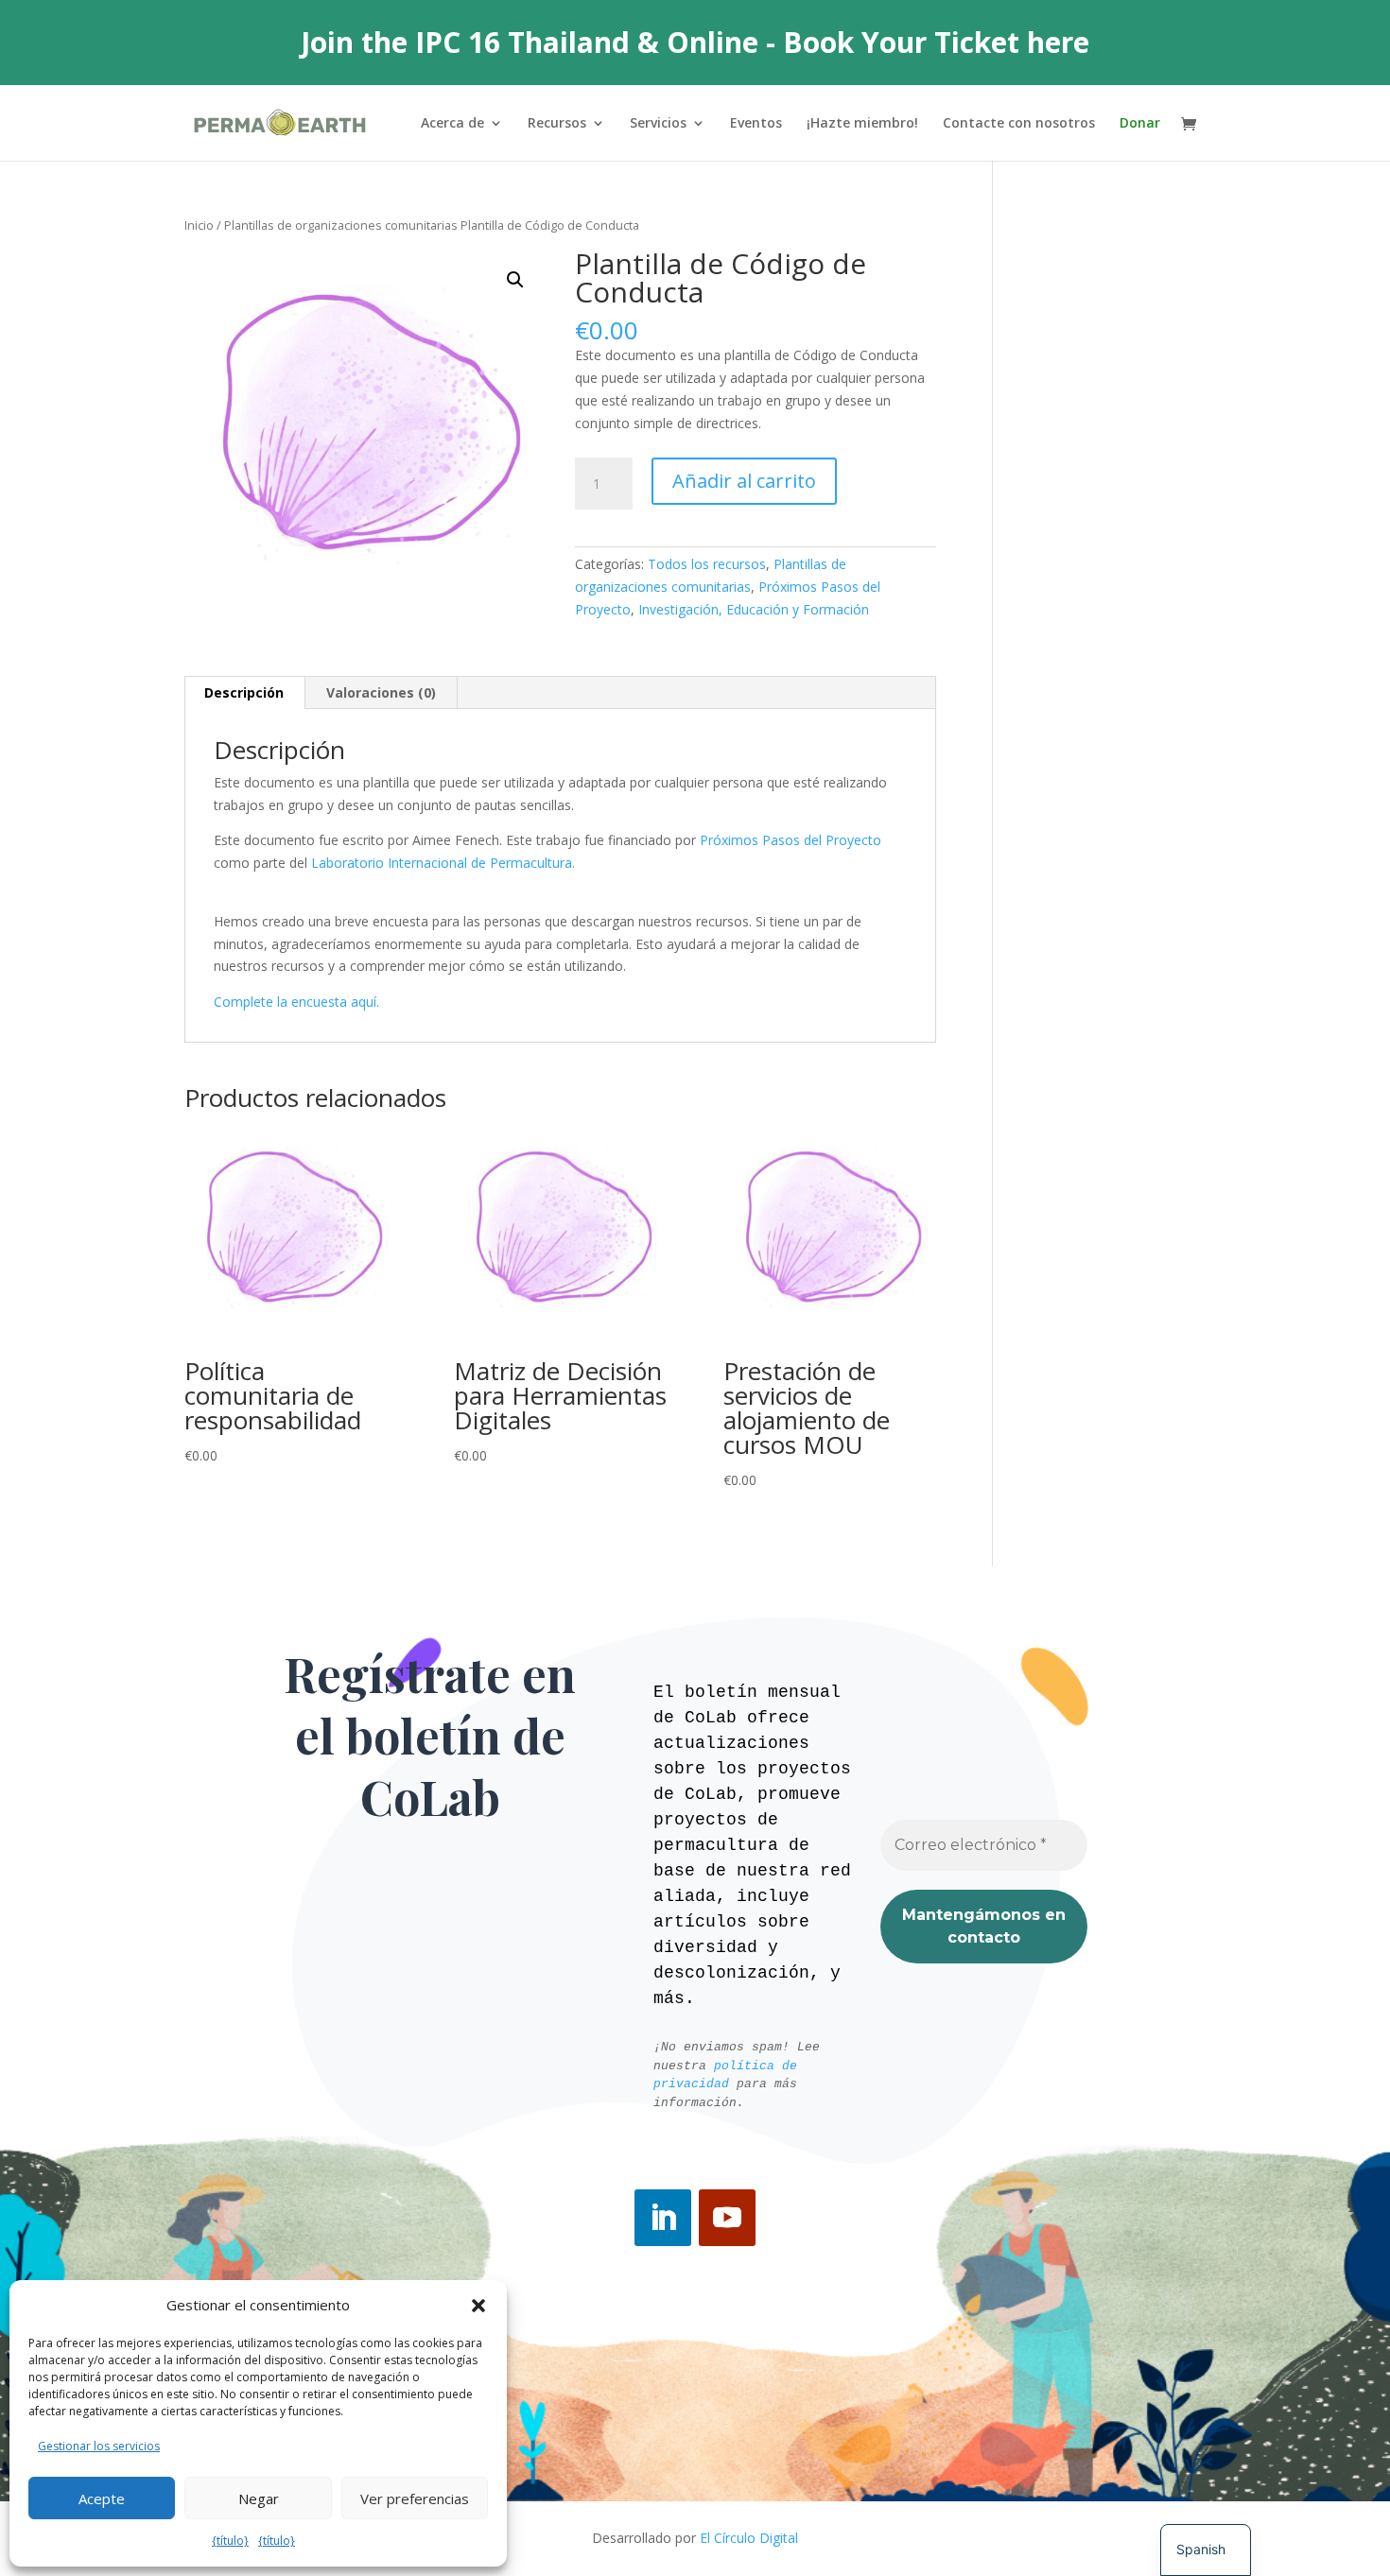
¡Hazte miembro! (862, 124)
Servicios (658, 124)
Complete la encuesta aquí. (296, 1002)
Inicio (199, 225)
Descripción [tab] (244, 692)
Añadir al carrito (744, 481)
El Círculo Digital (749, 2538)
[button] (478, 2306)
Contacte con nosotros (1019, 124)
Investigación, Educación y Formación (754, 609)
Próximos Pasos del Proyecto (791, 840)
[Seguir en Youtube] (727, 2218)
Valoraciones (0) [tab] (381, 692)
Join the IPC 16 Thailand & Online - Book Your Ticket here (695, 42)
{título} (230, 2541)
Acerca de (452, 124)
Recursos (557, 124)
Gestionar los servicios (99, 2446)
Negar (259, 2498)
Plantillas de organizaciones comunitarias (341, 225)
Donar (1140, 124)
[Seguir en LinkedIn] (663, 2218)
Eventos (756, 124)
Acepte (102, 2498)
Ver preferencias (415, 2498)
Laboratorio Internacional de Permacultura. (443, 863)
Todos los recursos (707, 564)
